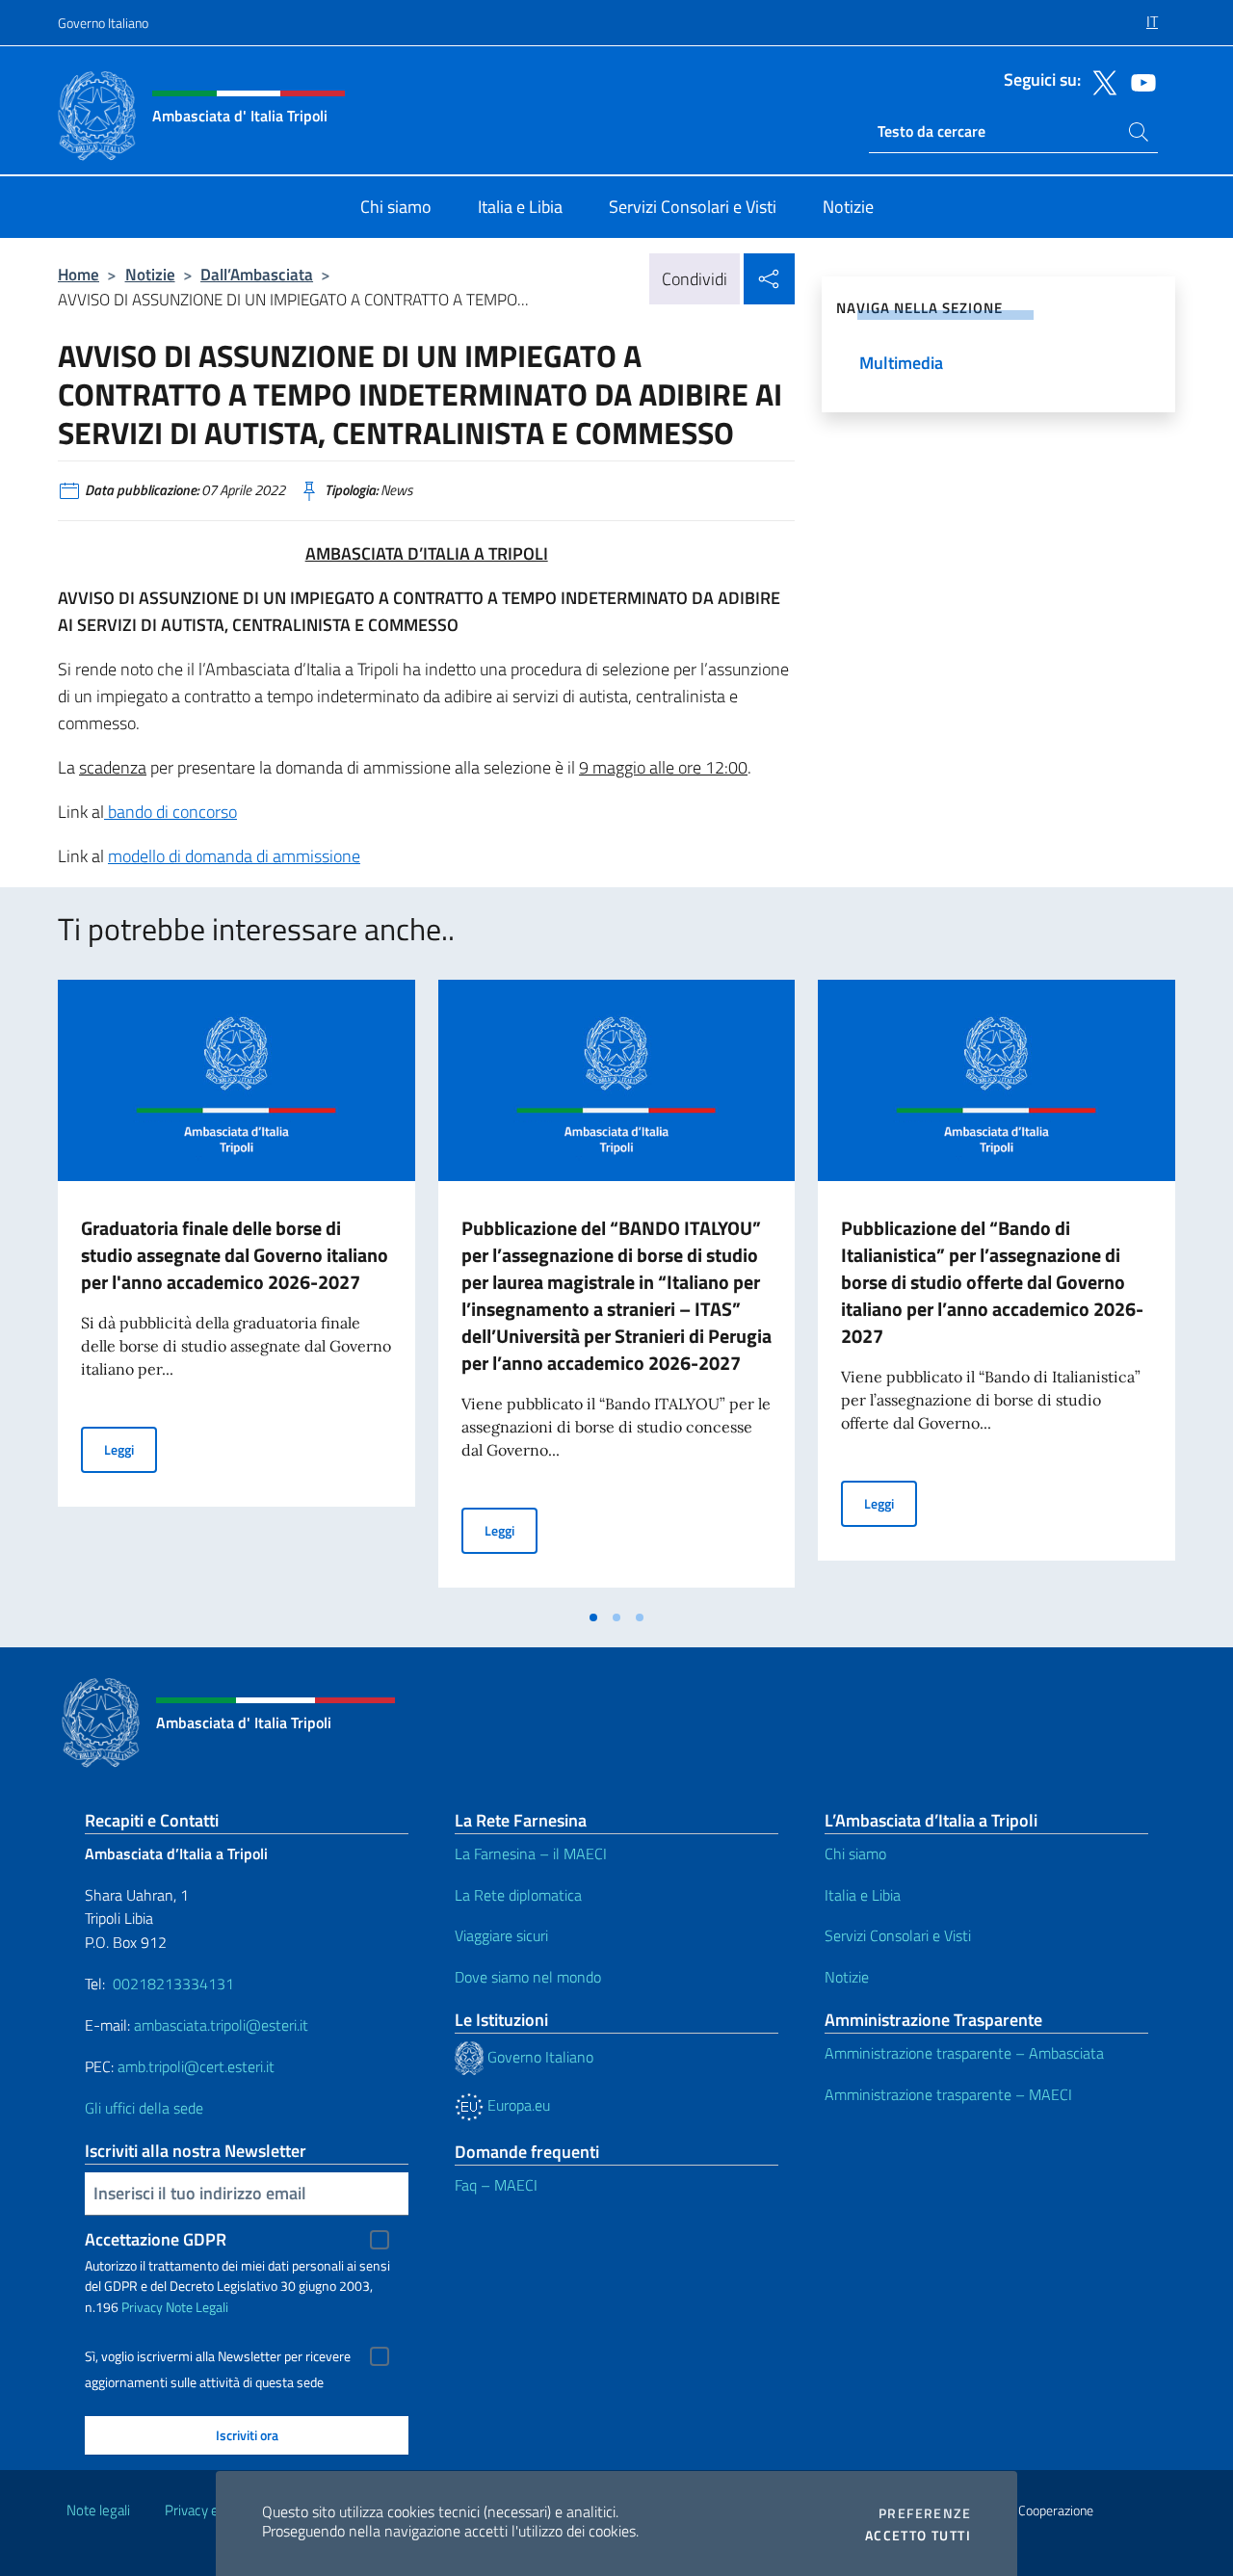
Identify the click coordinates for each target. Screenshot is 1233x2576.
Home (79, 274)
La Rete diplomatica (518, 1895)
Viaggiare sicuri (501, 1935)
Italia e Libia (863, 1895)
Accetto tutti (918, 2536)
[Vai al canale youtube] (1139, 81)
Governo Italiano (103, 23)
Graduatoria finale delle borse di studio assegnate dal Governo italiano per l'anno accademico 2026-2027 (235, 1255)
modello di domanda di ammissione (234, 856)
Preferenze (925, 2513)
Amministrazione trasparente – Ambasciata (964, 2053)
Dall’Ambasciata (257, 274)
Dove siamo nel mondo (528, 1977)
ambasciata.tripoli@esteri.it (221, 2025)
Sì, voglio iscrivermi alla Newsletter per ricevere (218, 2356)
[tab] (593, 1617)
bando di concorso (171, 812)
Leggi (131, 1449)
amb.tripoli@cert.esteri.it (196, 2066)
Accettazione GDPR (156, 2239)
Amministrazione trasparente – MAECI (948, 2094)
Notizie (150, 274)
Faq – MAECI (496, 2185)
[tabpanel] (236, 1289)
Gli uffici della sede (144, 2108)
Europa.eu (517, 2105)
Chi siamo (855, 1853)
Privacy (142, 2307)
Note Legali (197, 2307)
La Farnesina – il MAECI (531, 1853)
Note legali (98, 2510)
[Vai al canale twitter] (1100, 81)
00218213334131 (173, 1984)
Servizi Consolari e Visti (898, 1935)
